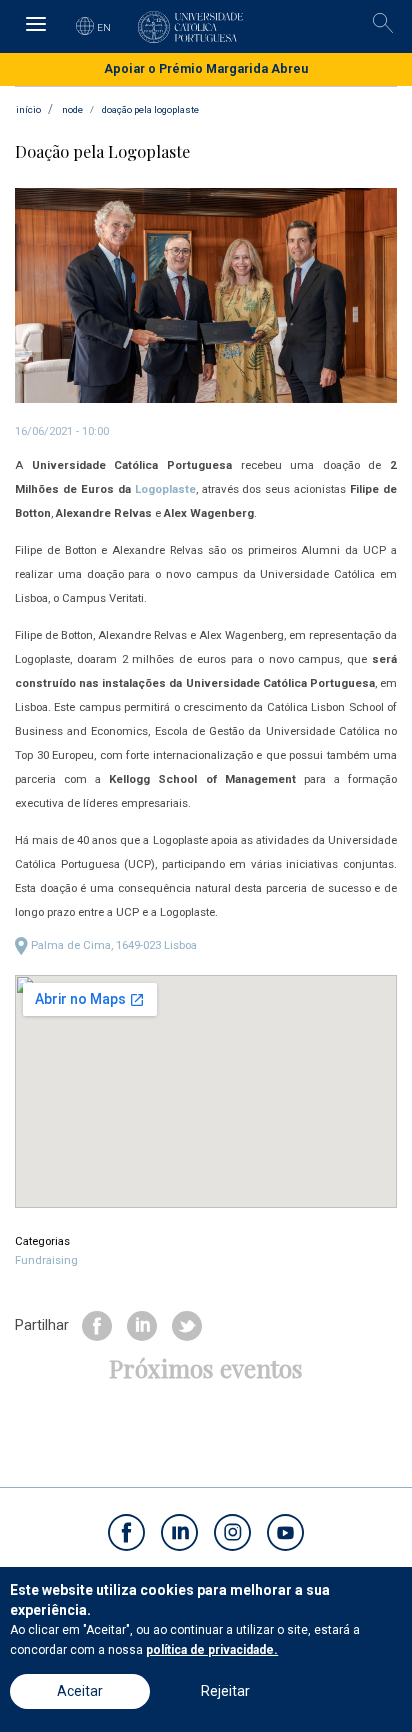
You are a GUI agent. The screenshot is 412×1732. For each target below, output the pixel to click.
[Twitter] (187, 1325)
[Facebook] (97, 1325)
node (72, 109)
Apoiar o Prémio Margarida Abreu (206, 69)
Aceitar (80, 1691)
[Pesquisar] (383, 23)
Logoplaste (165, 489)
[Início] (190, 27)
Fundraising (46, 1260)
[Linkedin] (142, 1325)
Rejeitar (225, 1691)
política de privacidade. (212, 1650)
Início (28, 109)
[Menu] (35, 26)
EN (104, 27)
